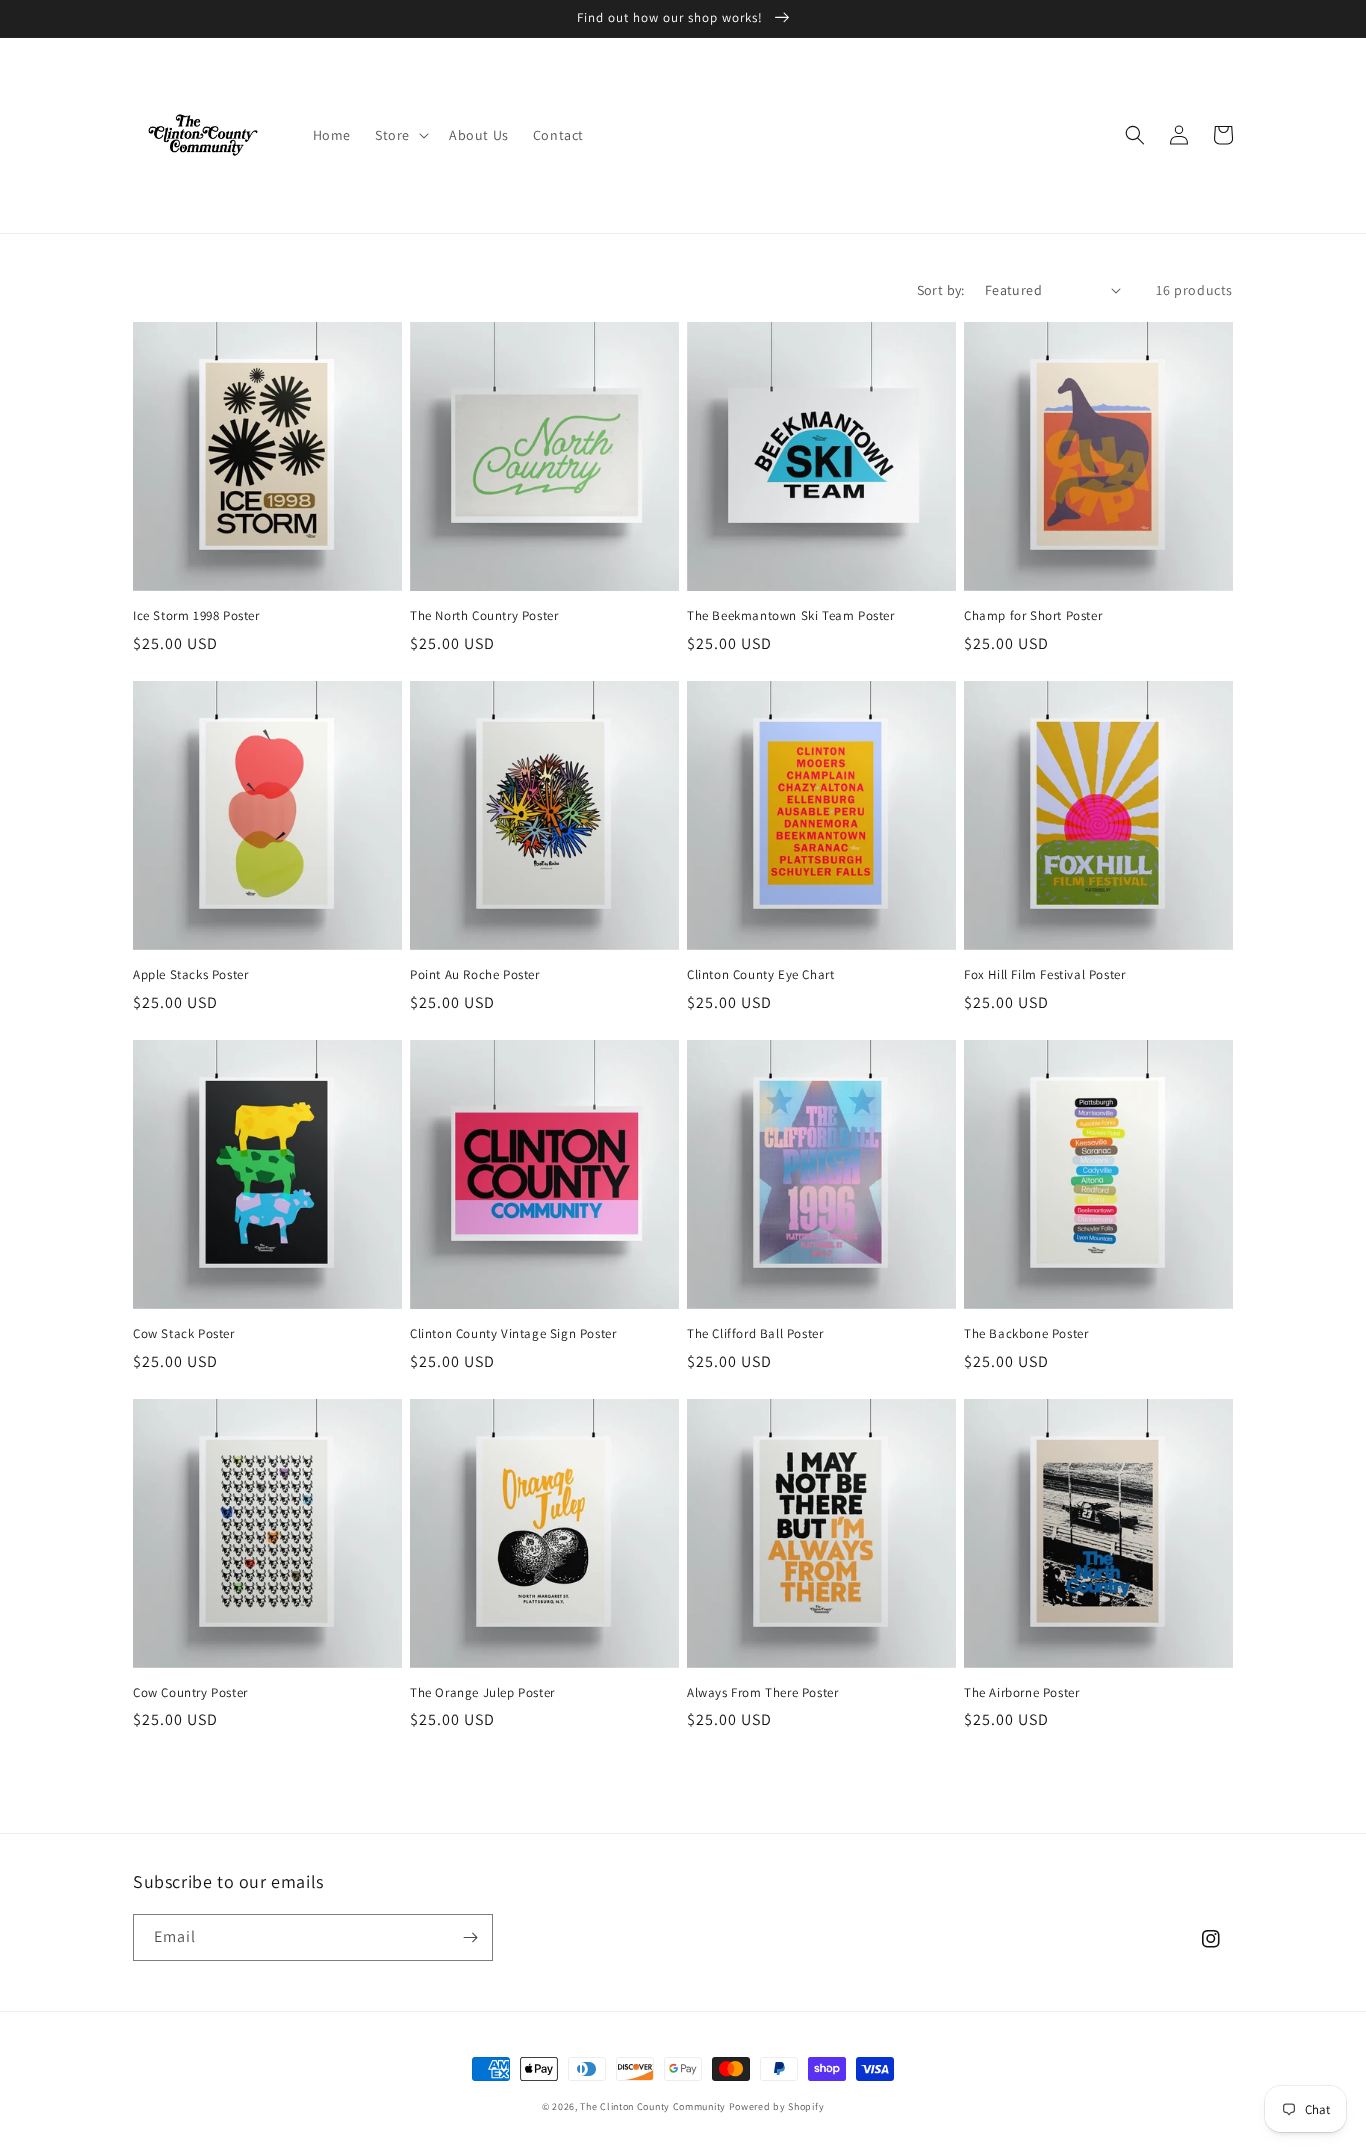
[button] (400, 135)
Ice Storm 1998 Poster (196, 616)
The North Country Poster (484, 616)
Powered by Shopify (777, 2106)
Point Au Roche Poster (475, 975)
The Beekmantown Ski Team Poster (791, 616)
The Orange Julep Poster (482, 1693)
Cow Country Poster (190, 1693)
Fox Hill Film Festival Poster (1044, 975)
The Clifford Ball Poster (755, 1334)
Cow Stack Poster (184, 1334)
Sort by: (941, 290)
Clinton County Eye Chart (760, 975)
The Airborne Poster (1021, 1693)
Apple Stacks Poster (190, 975)
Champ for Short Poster (1033, 616)
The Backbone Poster (1026, 1334)
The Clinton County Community (653, 2106)
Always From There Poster (762, 1693)
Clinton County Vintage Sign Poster (513, 1334)
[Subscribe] (470, 1937)
